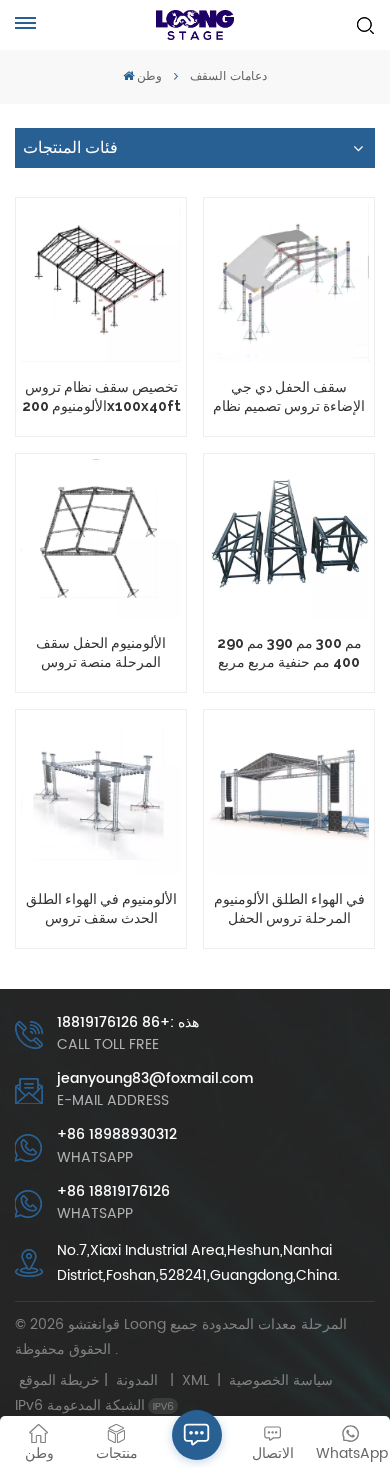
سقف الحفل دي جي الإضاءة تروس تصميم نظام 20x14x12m (289, 396)
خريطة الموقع (92, 1380)
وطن (149, 76)
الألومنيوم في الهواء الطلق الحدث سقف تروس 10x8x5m (101, 908)
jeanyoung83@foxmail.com (155, 1078)
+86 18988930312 (117, 1134)
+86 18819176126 (113, 1191)
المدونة (137, 1380)
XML (195, 1380)
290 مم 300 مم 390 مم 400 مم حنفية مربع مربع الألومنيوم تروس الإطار (289, 652)
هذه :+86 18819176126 (128, 1022)
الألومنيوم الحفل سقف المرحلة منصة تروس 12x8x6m (101, 652)
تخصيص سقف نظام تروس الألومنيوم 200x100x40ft (101, 396)
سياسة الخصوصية (281, 1380)
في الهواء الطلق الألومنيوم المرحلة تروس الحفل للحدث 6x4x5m (289, 908)
